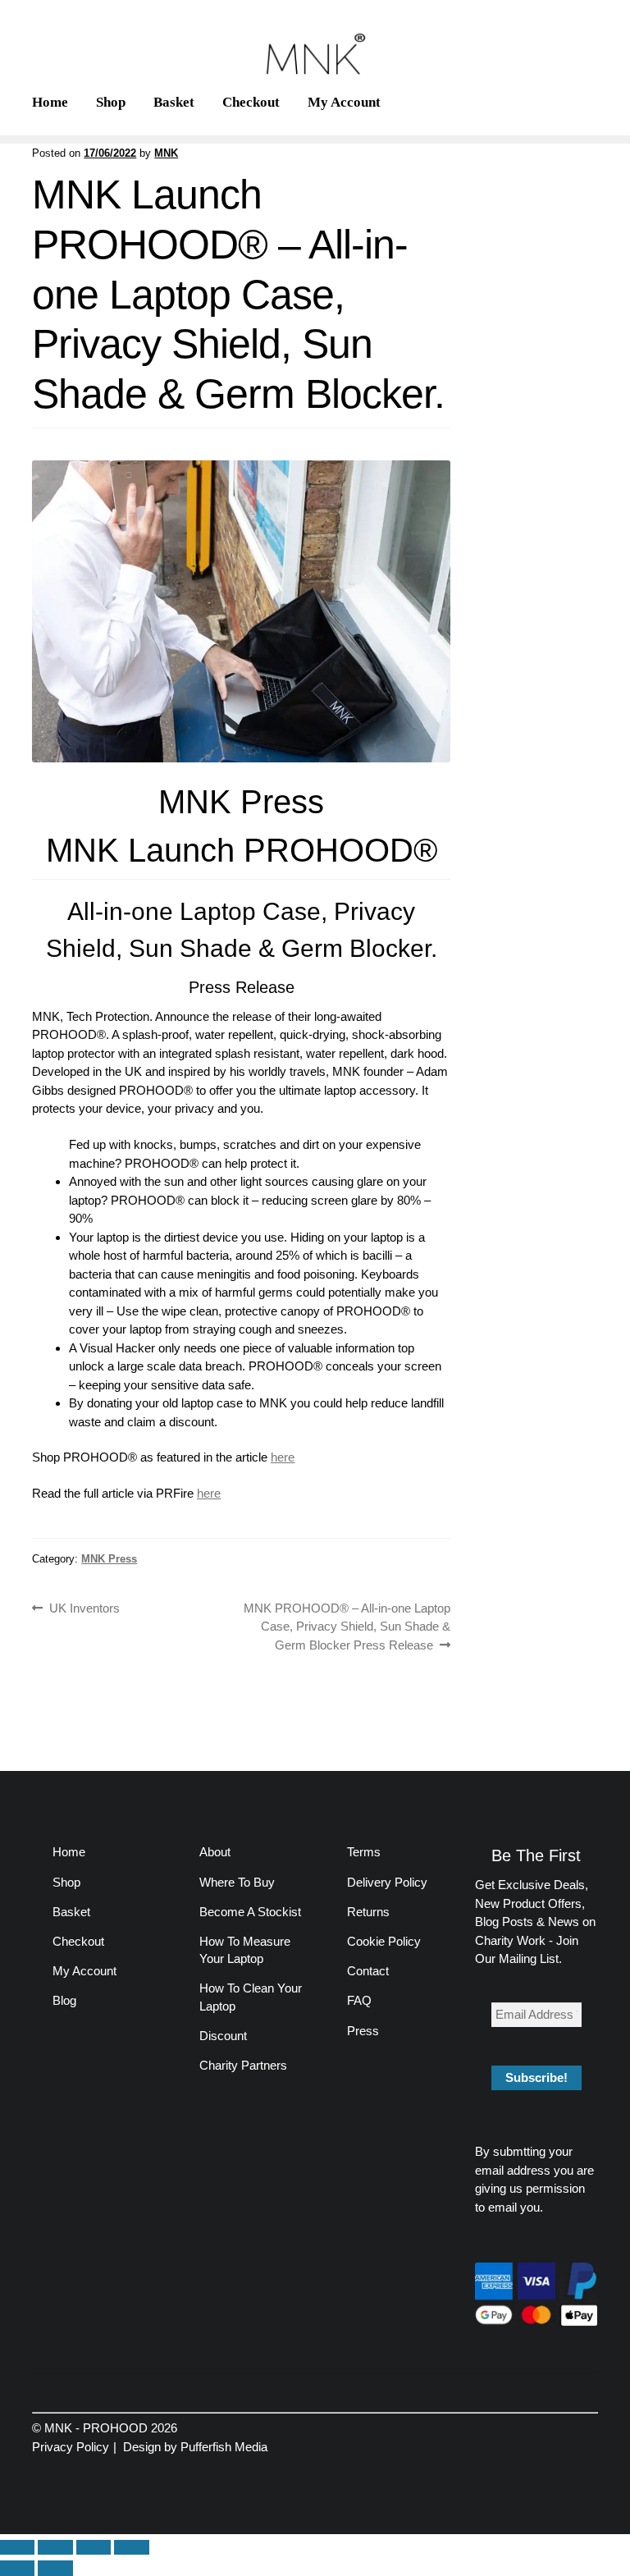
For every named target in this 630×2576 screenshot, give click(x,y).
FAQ (359, 2000)
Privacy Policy (71, 2447)
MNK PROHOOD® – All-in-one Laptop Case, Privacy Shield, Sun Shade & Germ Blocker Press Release (347, 1626)
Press (363, 2031)
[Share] (94, 2548)
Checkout (251, 102)
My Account (344, 102)
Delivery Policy (387, 1882)
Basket (174, 102)
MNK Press (109, 1559)
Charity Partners (243, 2065)
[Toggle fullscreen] (55, 2548)
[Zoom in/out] (17, 2548)
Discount (223, 2036)
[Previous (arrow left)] (17, 2568)
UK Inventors (84, 1607)
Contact (368, 1971)
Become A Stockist (250, 1912)
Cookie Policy (384, 1941)
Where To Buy (237, 1882)
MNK (166, 153)
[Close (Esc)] (131, 2548)
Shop (111, 102)
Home (50, 102)
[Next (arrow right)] (55, 2568)
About (215, 1852)
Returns (368, 1912)
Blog (64, 2000)
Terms (364, 1852)
